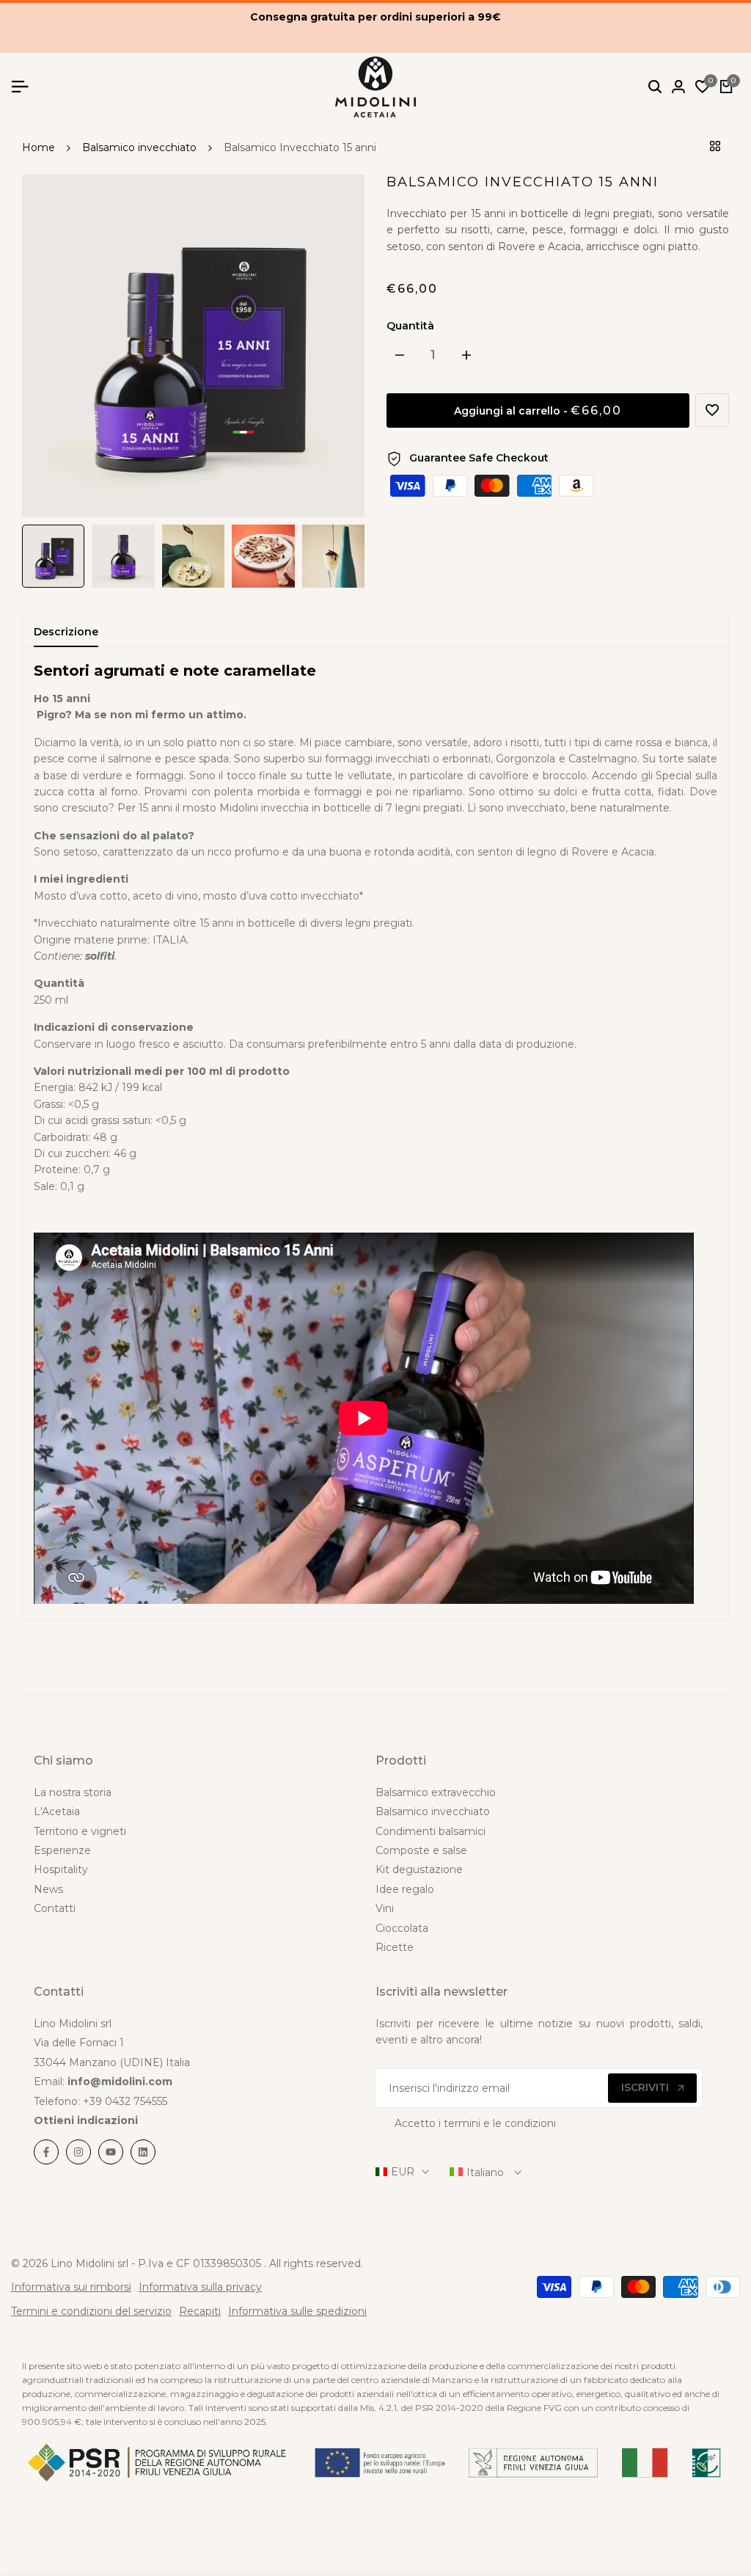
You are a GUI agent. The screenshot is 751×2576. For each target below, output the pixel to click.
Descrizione (66, 632)
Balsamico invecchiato (139, 147)
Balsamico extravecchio (436, 1792)
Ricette (395, 1947)
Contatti (55, 1908)
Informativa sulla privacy (200, 2287)
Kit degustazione (419, 1869)
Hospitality (61, 1869)
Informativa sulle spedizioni (297, 2311)
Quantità (410, 326)
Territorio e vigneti (80, 1831)
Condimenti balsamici (431, 1831)
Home (39, 147)
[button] (712, 410)
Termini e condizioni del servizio (91, 2311)
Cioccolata (402, 1928)
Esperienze (62, 1850)
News (48, 1889)
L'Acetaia (57, 1811)
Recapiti (200, 2311)
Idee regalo (405, 1889)
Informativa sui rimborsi (71, 2287)
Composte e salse (421, 1850)
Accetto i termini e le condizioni (475, 2123)
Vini (385, 1908)
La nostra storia (73, 1792)
